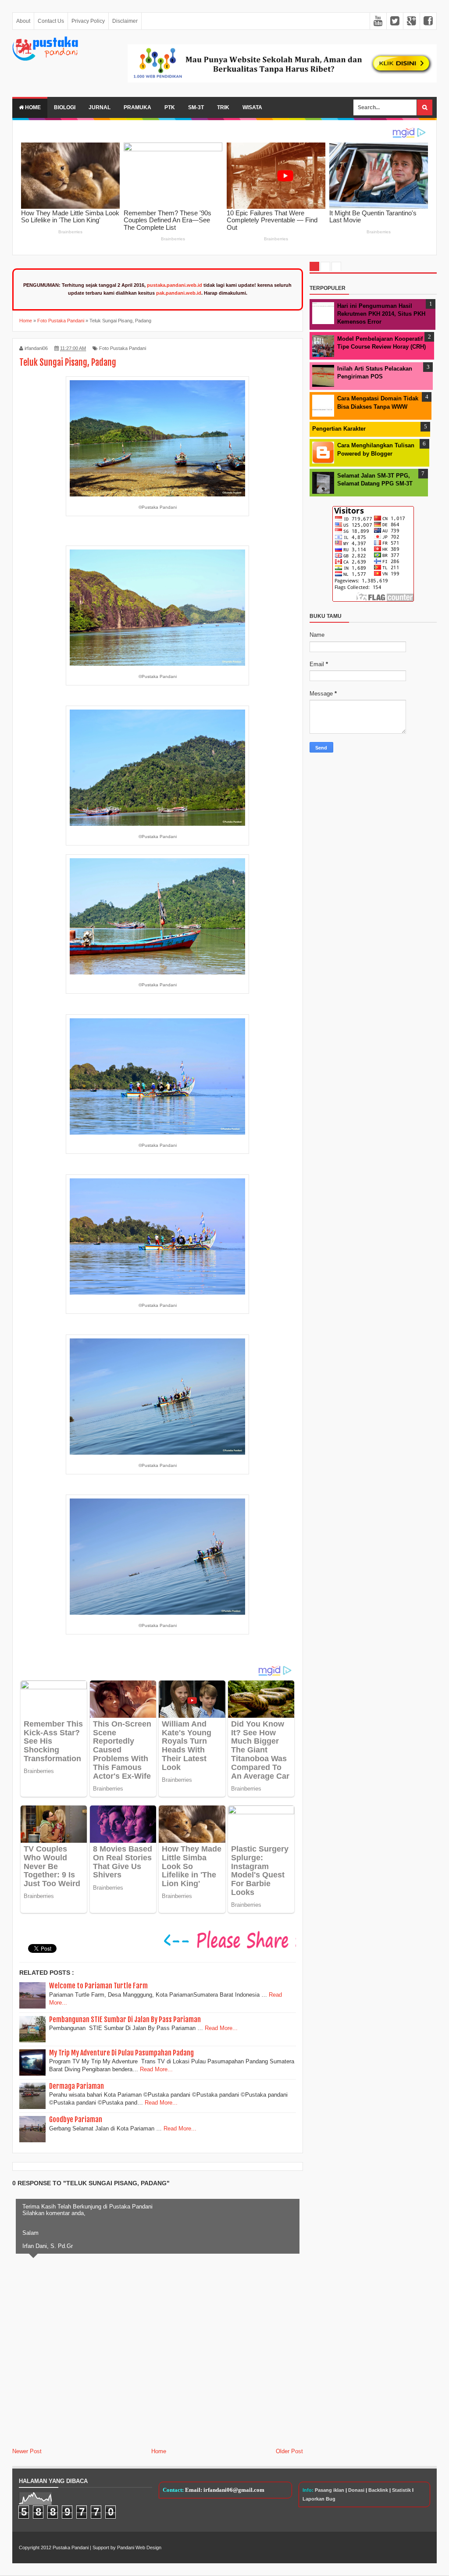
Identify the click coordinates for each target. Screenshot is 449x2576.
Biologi (65, 107)
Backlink (378, 2490)
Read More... (221, 2028)
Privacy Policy (88, 21)
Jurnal (100, 107)
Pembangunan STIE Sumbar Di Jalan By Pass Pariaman (125, 2019)
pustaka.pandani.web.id (175, 285)
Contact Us (51, 21)
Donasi (356, 2490)
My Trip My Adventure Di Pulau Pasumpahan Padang (121, 2053)
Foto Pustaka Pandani (123, 348)
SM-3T (196, 107)
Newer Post (27, 2451)
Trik (223, 107)
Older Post (289, 2451)
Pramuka (137, 107)
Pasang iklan (330, 2490)
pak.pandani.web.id (179, 293)
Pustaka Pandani (71, 2547)
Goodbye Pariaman (76, 2119)
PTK (170, 107)
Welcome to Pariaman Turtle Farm (98, 1986)
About (23, 21)
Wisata (252, 107)
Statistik (401, 2490)
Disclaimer (125, 21)
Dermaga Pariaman (77, 2086)
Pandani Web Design (139, 2547)
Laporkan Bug (319, 2499)
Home (32, 107)
